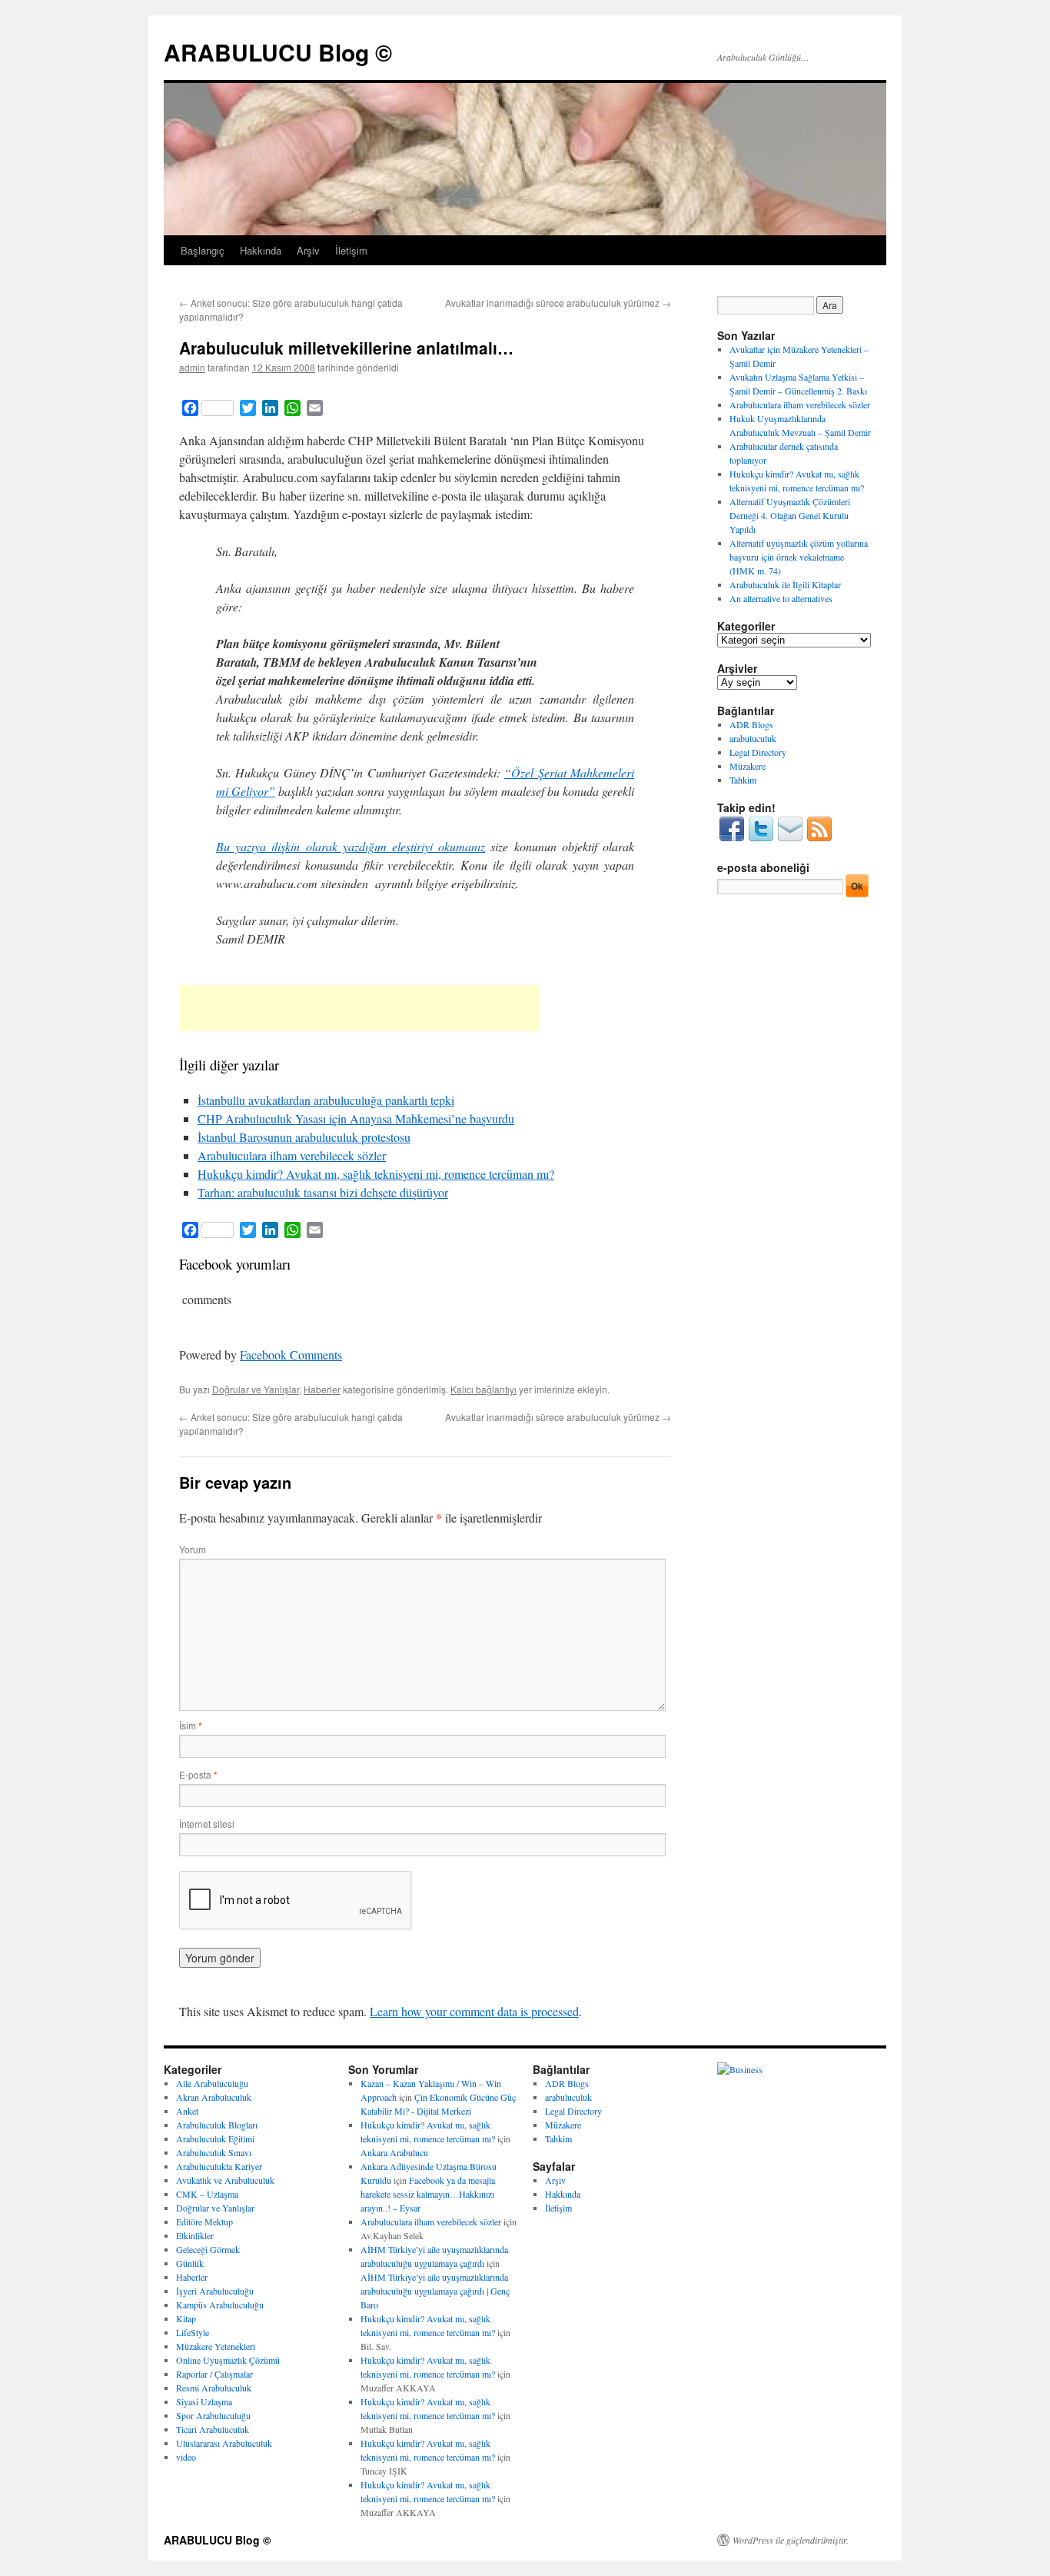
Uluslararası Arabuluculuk (224, 2443)
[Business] (740, 2069)
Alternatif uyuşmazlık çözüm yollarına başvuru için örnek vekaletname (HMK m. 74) (799, 557)
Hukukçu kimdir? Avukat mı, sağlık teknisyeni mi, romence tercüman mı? (376, 1174)
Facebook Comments (291, 1355)
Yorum (193, 1549)
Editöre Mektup (204, 2222)
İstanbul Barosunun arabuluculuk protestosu (304, 1137)
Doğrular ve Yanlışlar (256, 1389)
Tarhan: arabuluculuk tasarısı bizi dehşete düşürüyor (323, 1192)
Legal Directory (758, 752)
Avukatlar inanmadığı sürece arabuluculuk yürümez (558, 303)
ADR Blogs (751, 724)
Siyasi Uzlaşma (204, 2401)
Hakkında (261, 250)
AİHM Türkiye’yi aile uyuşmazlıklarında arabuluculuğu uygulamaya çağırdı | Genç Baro (435, 2291)
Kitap (186, 2318)
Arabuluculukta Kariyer (219, 2166)
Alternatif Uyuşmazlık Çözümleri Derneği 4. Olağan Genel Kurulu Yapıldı (790, 515)
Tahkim (743, 780)
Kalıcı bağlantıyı (483, 1389)
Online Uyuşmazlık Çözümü (228, 2360)
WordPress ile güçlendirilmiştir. (791, 2540)
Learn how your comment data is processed (474, 2011)
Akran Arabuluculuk (214, 2097)
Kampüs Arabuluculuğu (220, 2305)
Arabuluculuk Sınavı (214, 2152)
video (186, 2457)
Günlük (190, 2263)
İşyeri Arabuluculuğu (215, 2291)
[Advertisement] (359, 1008)
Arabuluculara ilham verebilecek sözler (292, 1155)
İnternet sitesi (207, 1824)
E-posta (198, 1774)
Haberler (322, 1389)
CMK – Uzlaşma (207, 2194)
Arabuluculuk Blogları (217, 2125)
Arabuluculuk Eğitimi (215, 2138)
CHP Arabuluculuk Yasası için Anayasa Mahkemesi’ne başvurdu (356, 1118)
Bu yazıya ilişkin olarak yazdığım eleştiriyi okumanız (351, 846)
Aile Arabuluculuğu (212, 2083)
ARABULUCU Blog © (278, 52)
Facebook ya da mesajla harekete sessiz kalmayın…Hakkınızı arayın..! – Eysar (428, 2194)
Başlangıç (203, 250)
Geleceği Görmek (208, 2249)
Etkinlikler (195, 2235)
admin (192, 367)
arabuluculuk (753, 738)
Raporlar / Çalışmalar (214, 2374)
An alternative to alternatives (781, 598)
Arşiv (308, 250)
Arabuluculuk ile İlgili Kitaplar (785, 584)
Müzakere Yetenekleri (216, 2346)
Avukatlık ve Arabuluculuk (225, 2180)
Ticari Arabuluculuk (213, 2429)
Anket (187, 2111)
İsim (191, 1725)
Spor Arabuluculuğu (213, 2415)
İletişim (351, 250)
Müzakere (748, 766)
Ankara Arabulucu (394, 2152)
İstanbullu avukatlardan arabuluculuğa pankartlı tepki (326, 1100)
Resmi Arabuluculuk (214, 2388)
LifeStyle (193, 2332)
